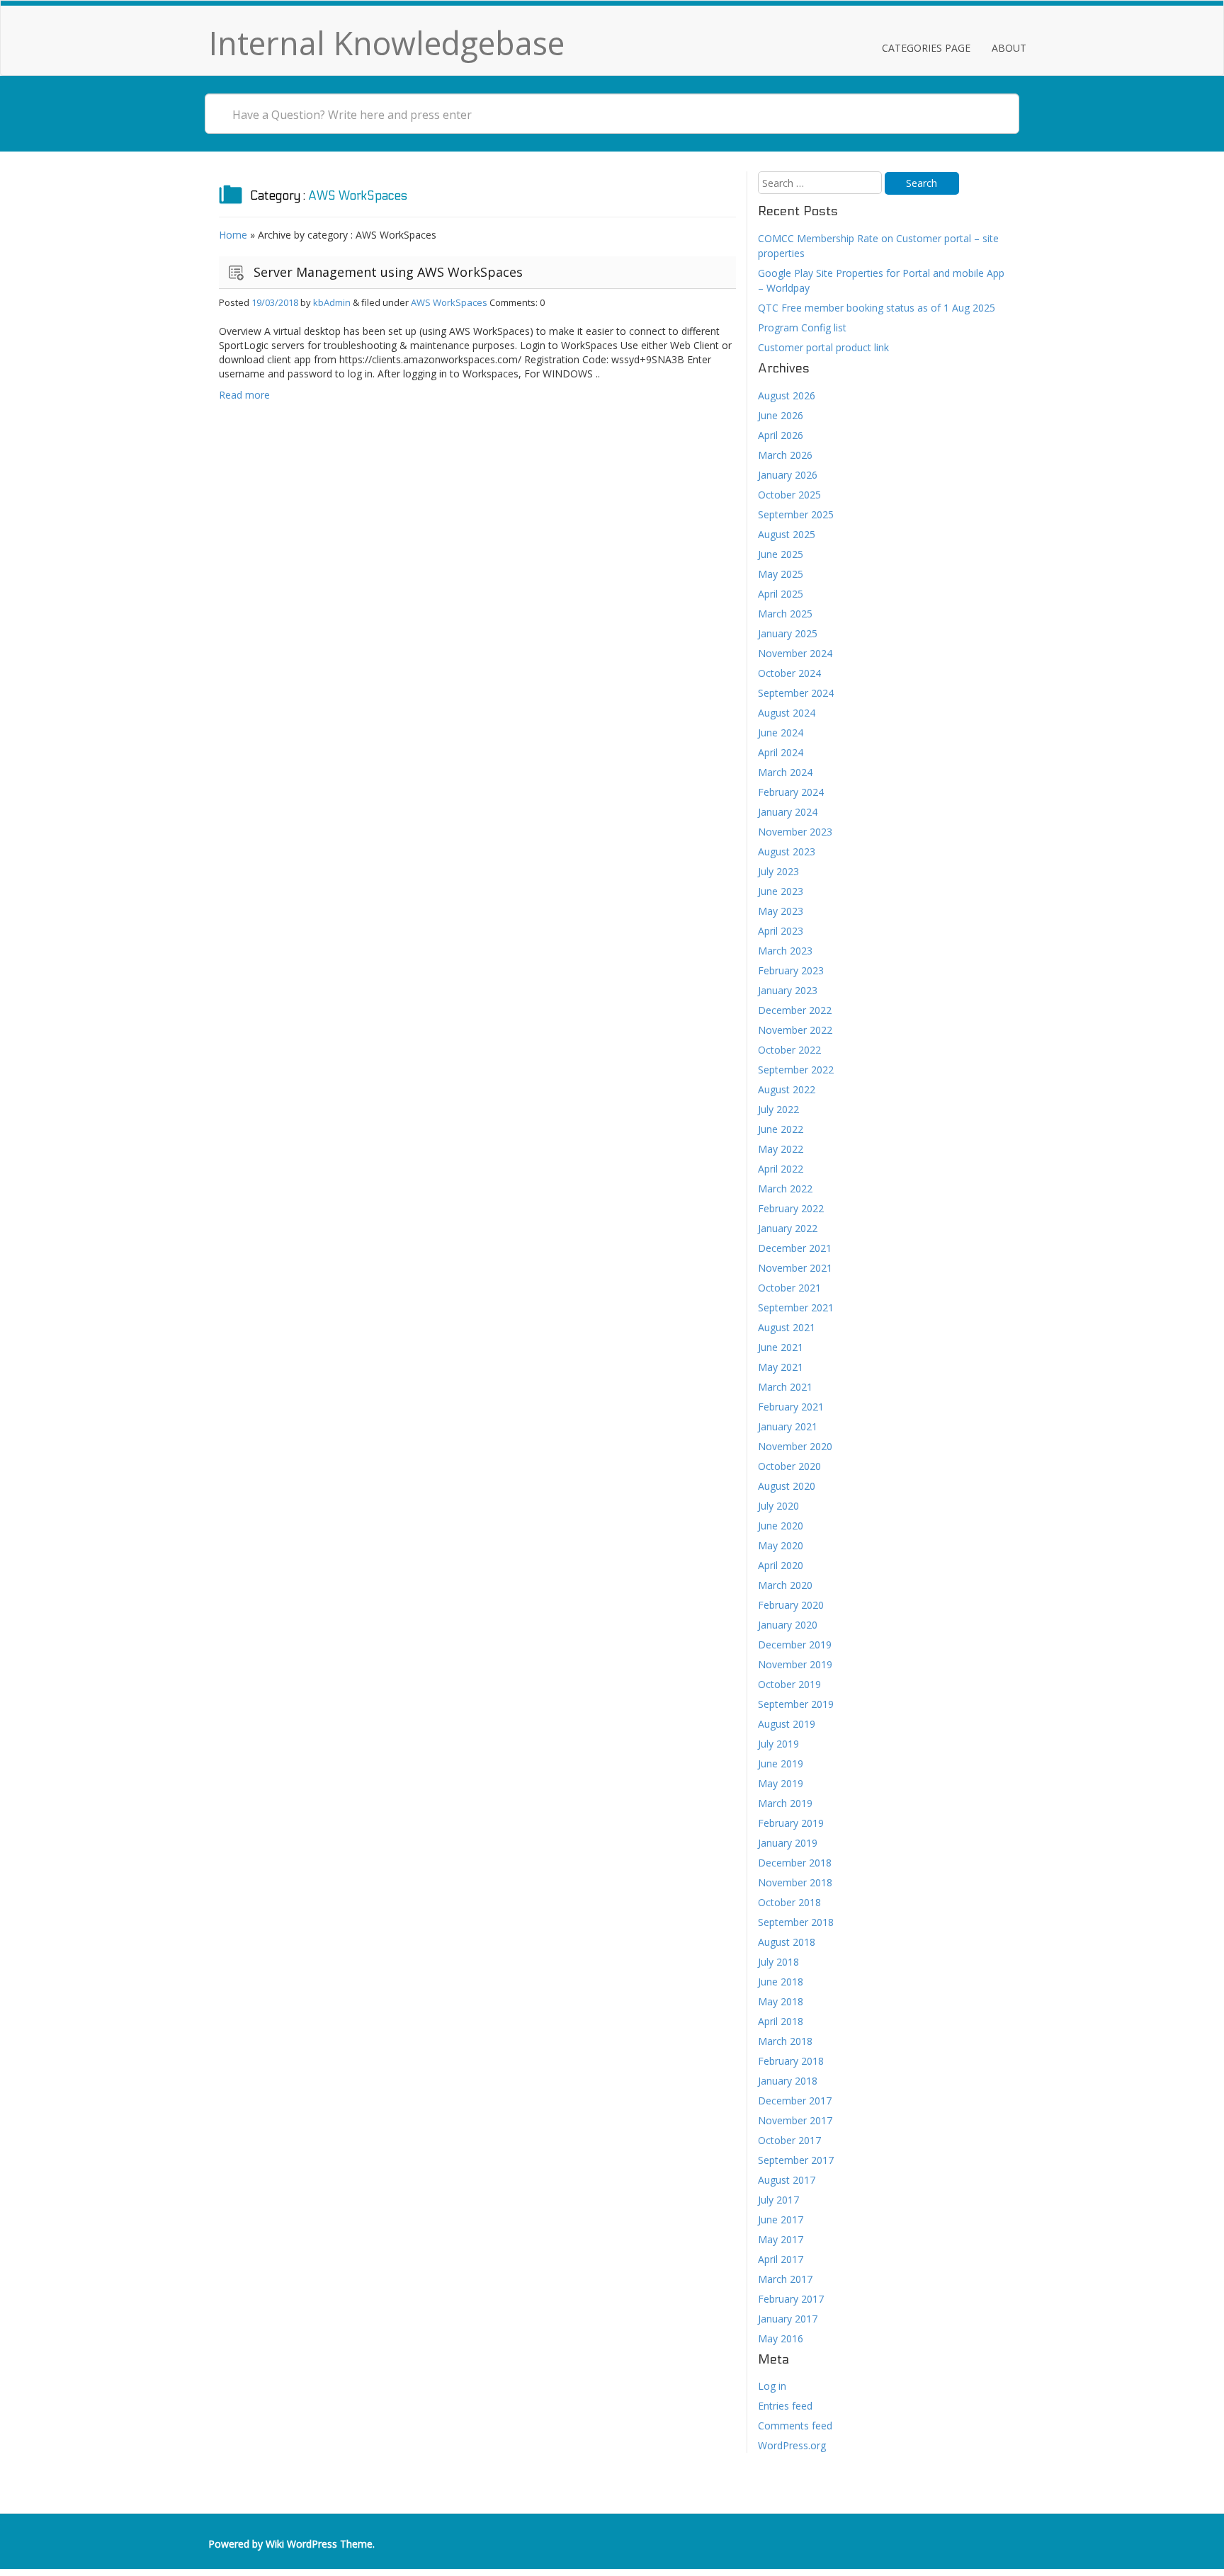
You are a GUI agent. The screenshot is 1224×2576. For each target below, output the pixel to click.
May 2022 (781, 1149)
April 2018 (781, 2021)
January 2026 (788, 475)
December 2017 (795, 2101)
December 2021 (795, 1248)
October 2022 (789, 1050)
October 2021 (789, 1288)
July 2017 (778, 2200)
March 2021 (785, 1387)
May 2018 (781, 2001)
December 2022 (795, 1010)
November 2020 (795, 1446)
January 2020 (788, 1625)
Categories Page (926, 48)
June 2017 (781, 2219)
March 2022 (785, 1189)
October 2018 (789, 1902)
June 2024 (781, 733)
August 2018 (787, 1942)
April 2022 (781, 1169)
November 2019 (795, 1664)
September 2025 (796, 514)
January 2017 (788, 2319)
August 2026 (787, 395)
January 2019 (788, 1843)
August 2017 (787, 2180)
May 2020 (781, 1545)
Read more (244, 395)
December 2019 (795, 1645)
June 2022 (781, 1129)
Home (233, 235)
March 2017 (785, 2279)
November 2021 (795, 1268)
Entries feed (785, 2406)
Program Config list (802, 327)
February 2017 (791, 2299)
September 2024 (796, 693)
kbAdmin (332, 302)
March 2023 (785, 951)
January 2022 (788, 1228)
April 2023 (781, 931)
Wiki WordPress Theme (319, 2544)
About (1009, 48)
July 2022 (778, 1109)
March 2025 (785, 614)
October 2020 (789, 1466)
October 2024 (789, 673)
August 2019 (787, 1724)
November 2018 (795, 1882)
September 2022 (796, 1070)
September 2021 (796, 1307)
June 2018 (781, 1982)
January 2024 (788, 812)
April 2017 (781, 2259)
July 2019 (778, 1744)
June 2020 (781, 1526)
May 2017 (781, 2239)
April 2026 (781, 435)
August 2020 (787, 1486)
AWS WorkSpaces (449, 302)
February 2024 (791, 792)
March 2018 (785, 2041)
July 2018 (778, 1962)
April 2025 (781, 594)
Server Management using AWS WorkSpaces (388, 272)
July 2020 (778, 1506)
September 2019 (796, 1704)
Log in (772, 2386)
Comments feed (795, 2426)
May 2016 (781, 2338)
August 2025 (787, 534)
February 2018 (791, 2061)
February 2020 (791, 1605)
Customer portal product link (823, 347)
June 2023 (781, 891)
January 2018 (788, 2081)
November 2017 (795, 2120)
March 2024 (785, 772)
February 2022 (791, 1208)
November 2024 (795, 653)
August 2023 (787, 851)
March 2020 (785, 1585)
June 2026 (781, 415)
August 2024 (787, 713)
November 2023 (795, 832)
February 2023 (791, 970)
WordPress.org (792, 2445)
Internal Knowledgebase (387, 43)
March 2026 (785, 455)
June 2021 (781, 1347)
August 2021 (787, 1327)
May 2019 (781, 1783)
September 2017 (796, 2160)
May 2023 (781, 911)
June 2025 (781, 554)
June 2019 (781, 1763)
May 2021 (781, 1367)
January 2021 (788, 1426)
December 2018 (795, 1863)
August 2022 (787, 1089)
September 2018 (796, 1922)
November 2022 (795, 1030)
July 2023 (778, 871)
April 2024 (781, 752)
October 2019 (789, 1684)
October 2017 (789, 2140)
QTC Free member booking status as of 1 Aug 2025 (877, 308)
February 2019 (791, 1823)
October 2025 (789, 495)
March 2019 (785, 1803)
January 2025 (788, 633)
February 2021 (791, 1407)
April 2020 (781, 1565)
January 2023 (788, 990)
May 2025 (781, 574)
